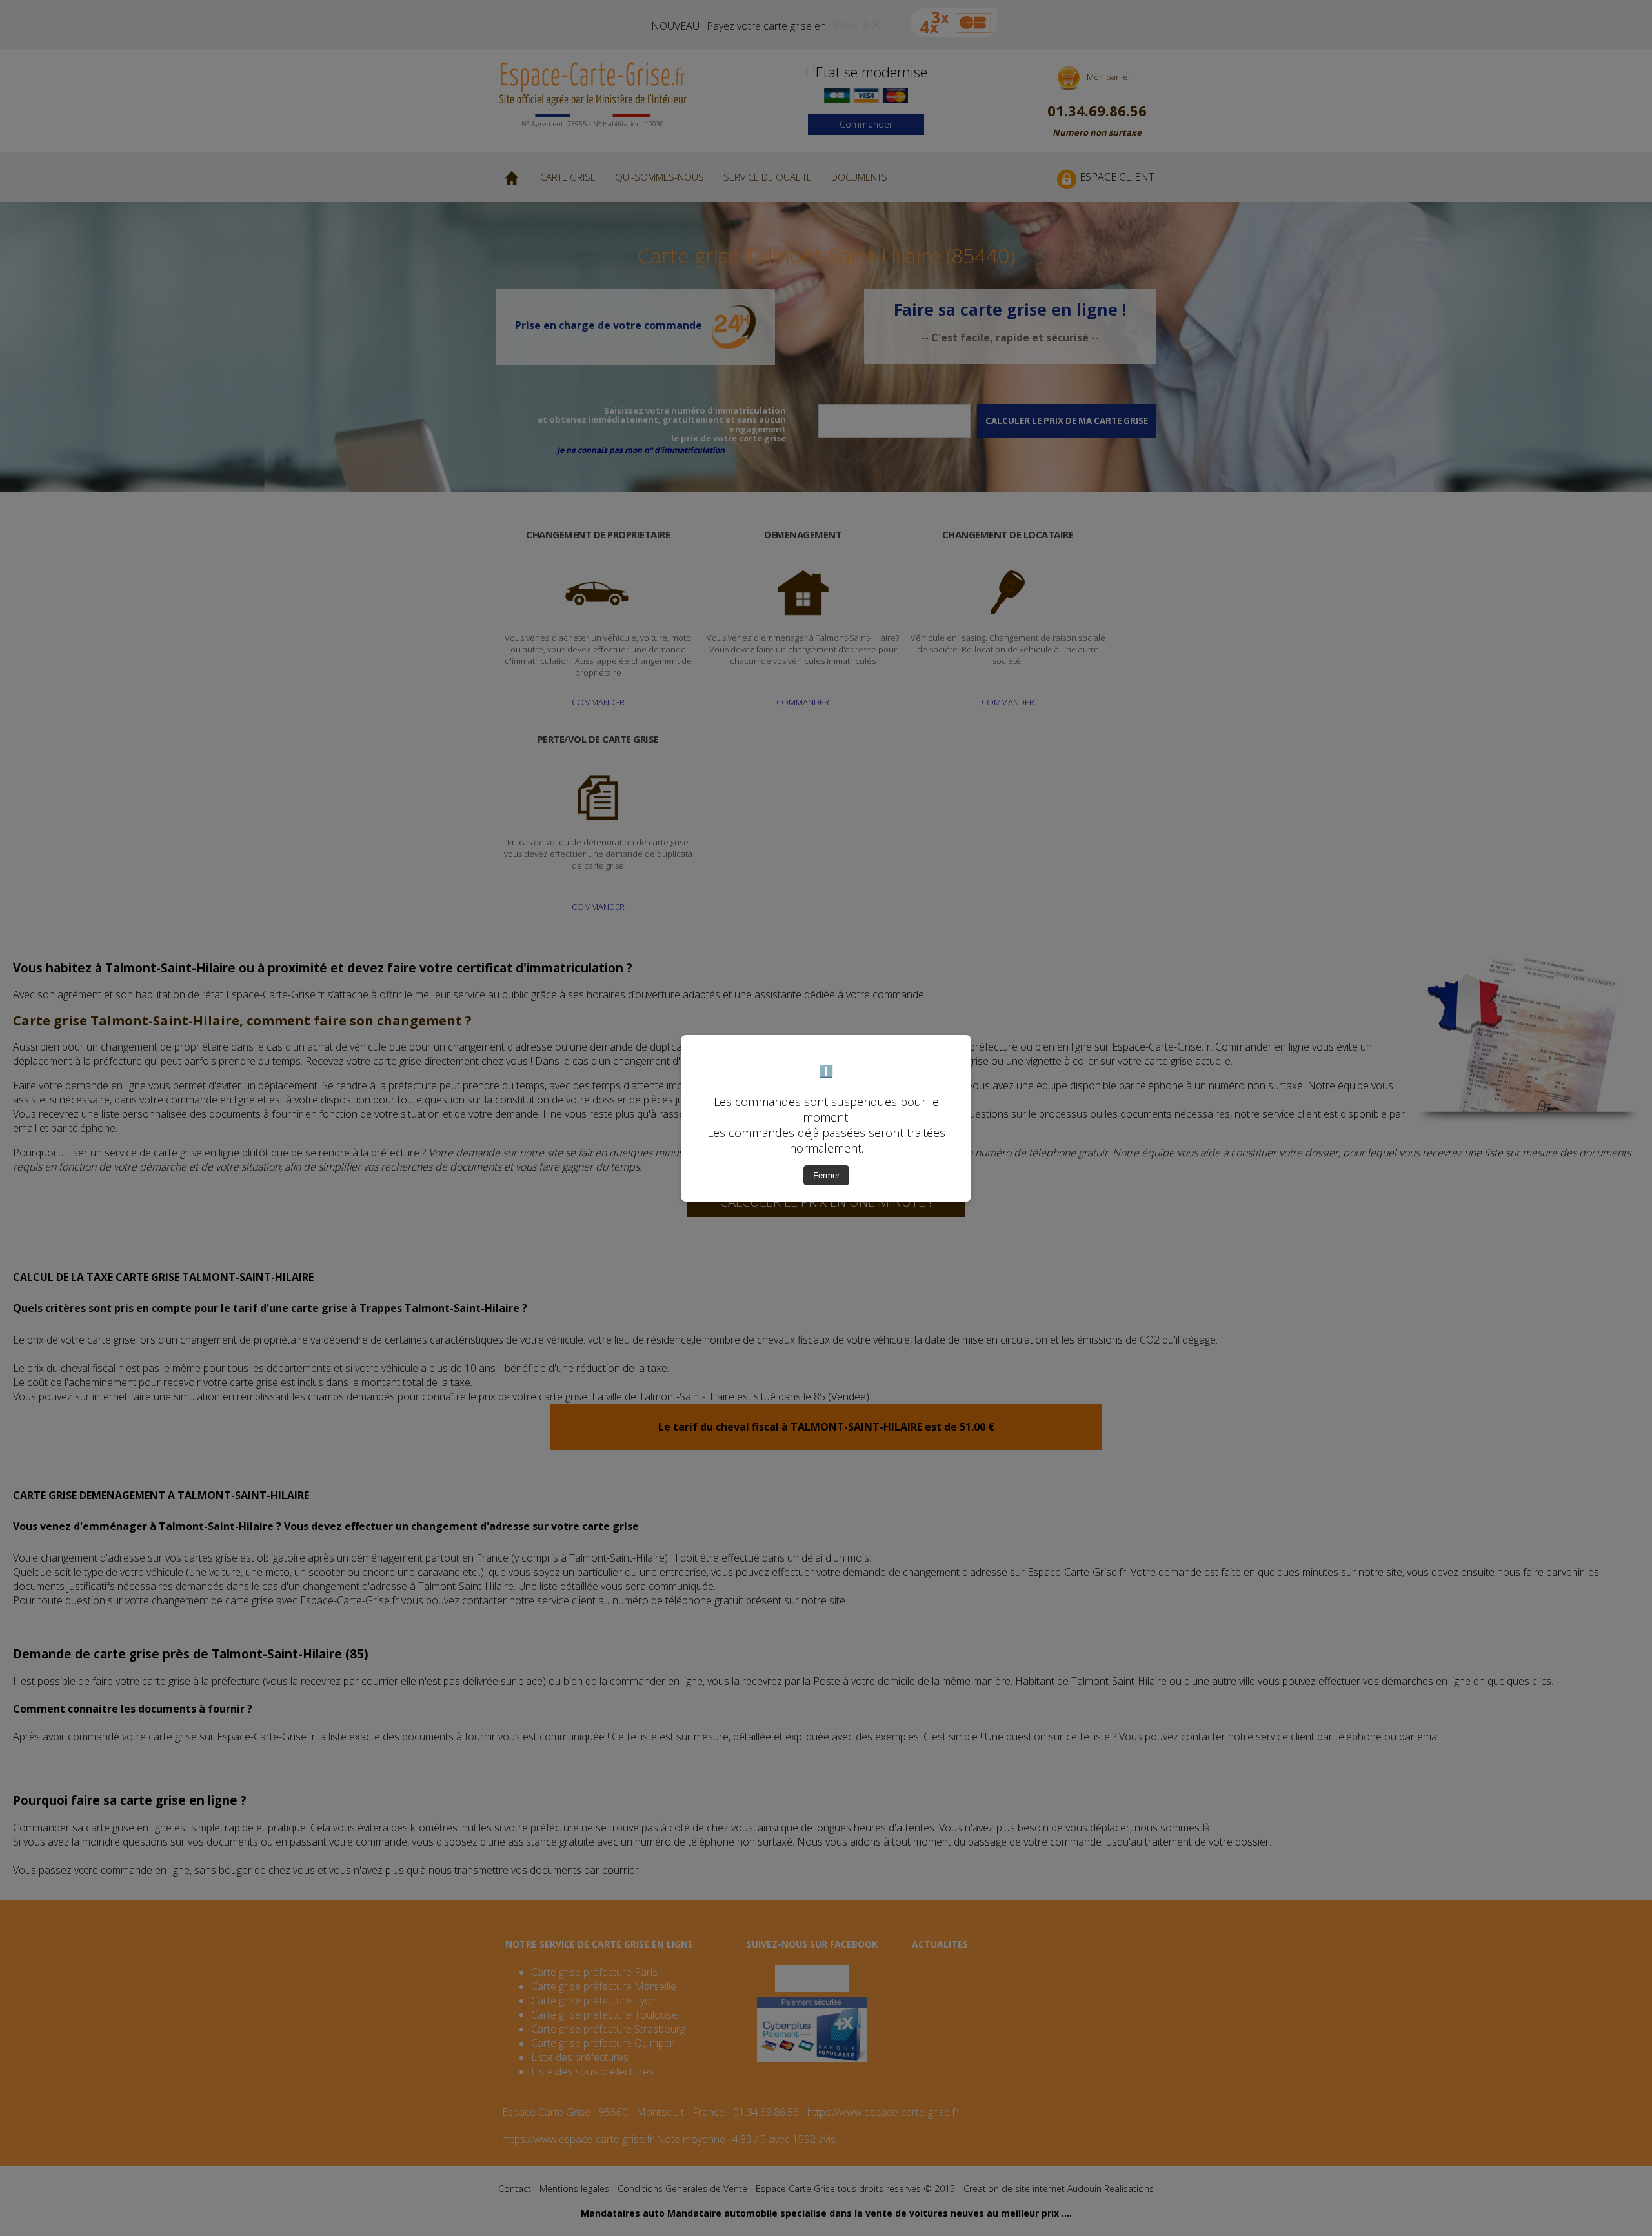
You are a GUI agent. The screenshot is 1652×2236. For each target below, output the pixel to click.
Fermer (826, 1175)
